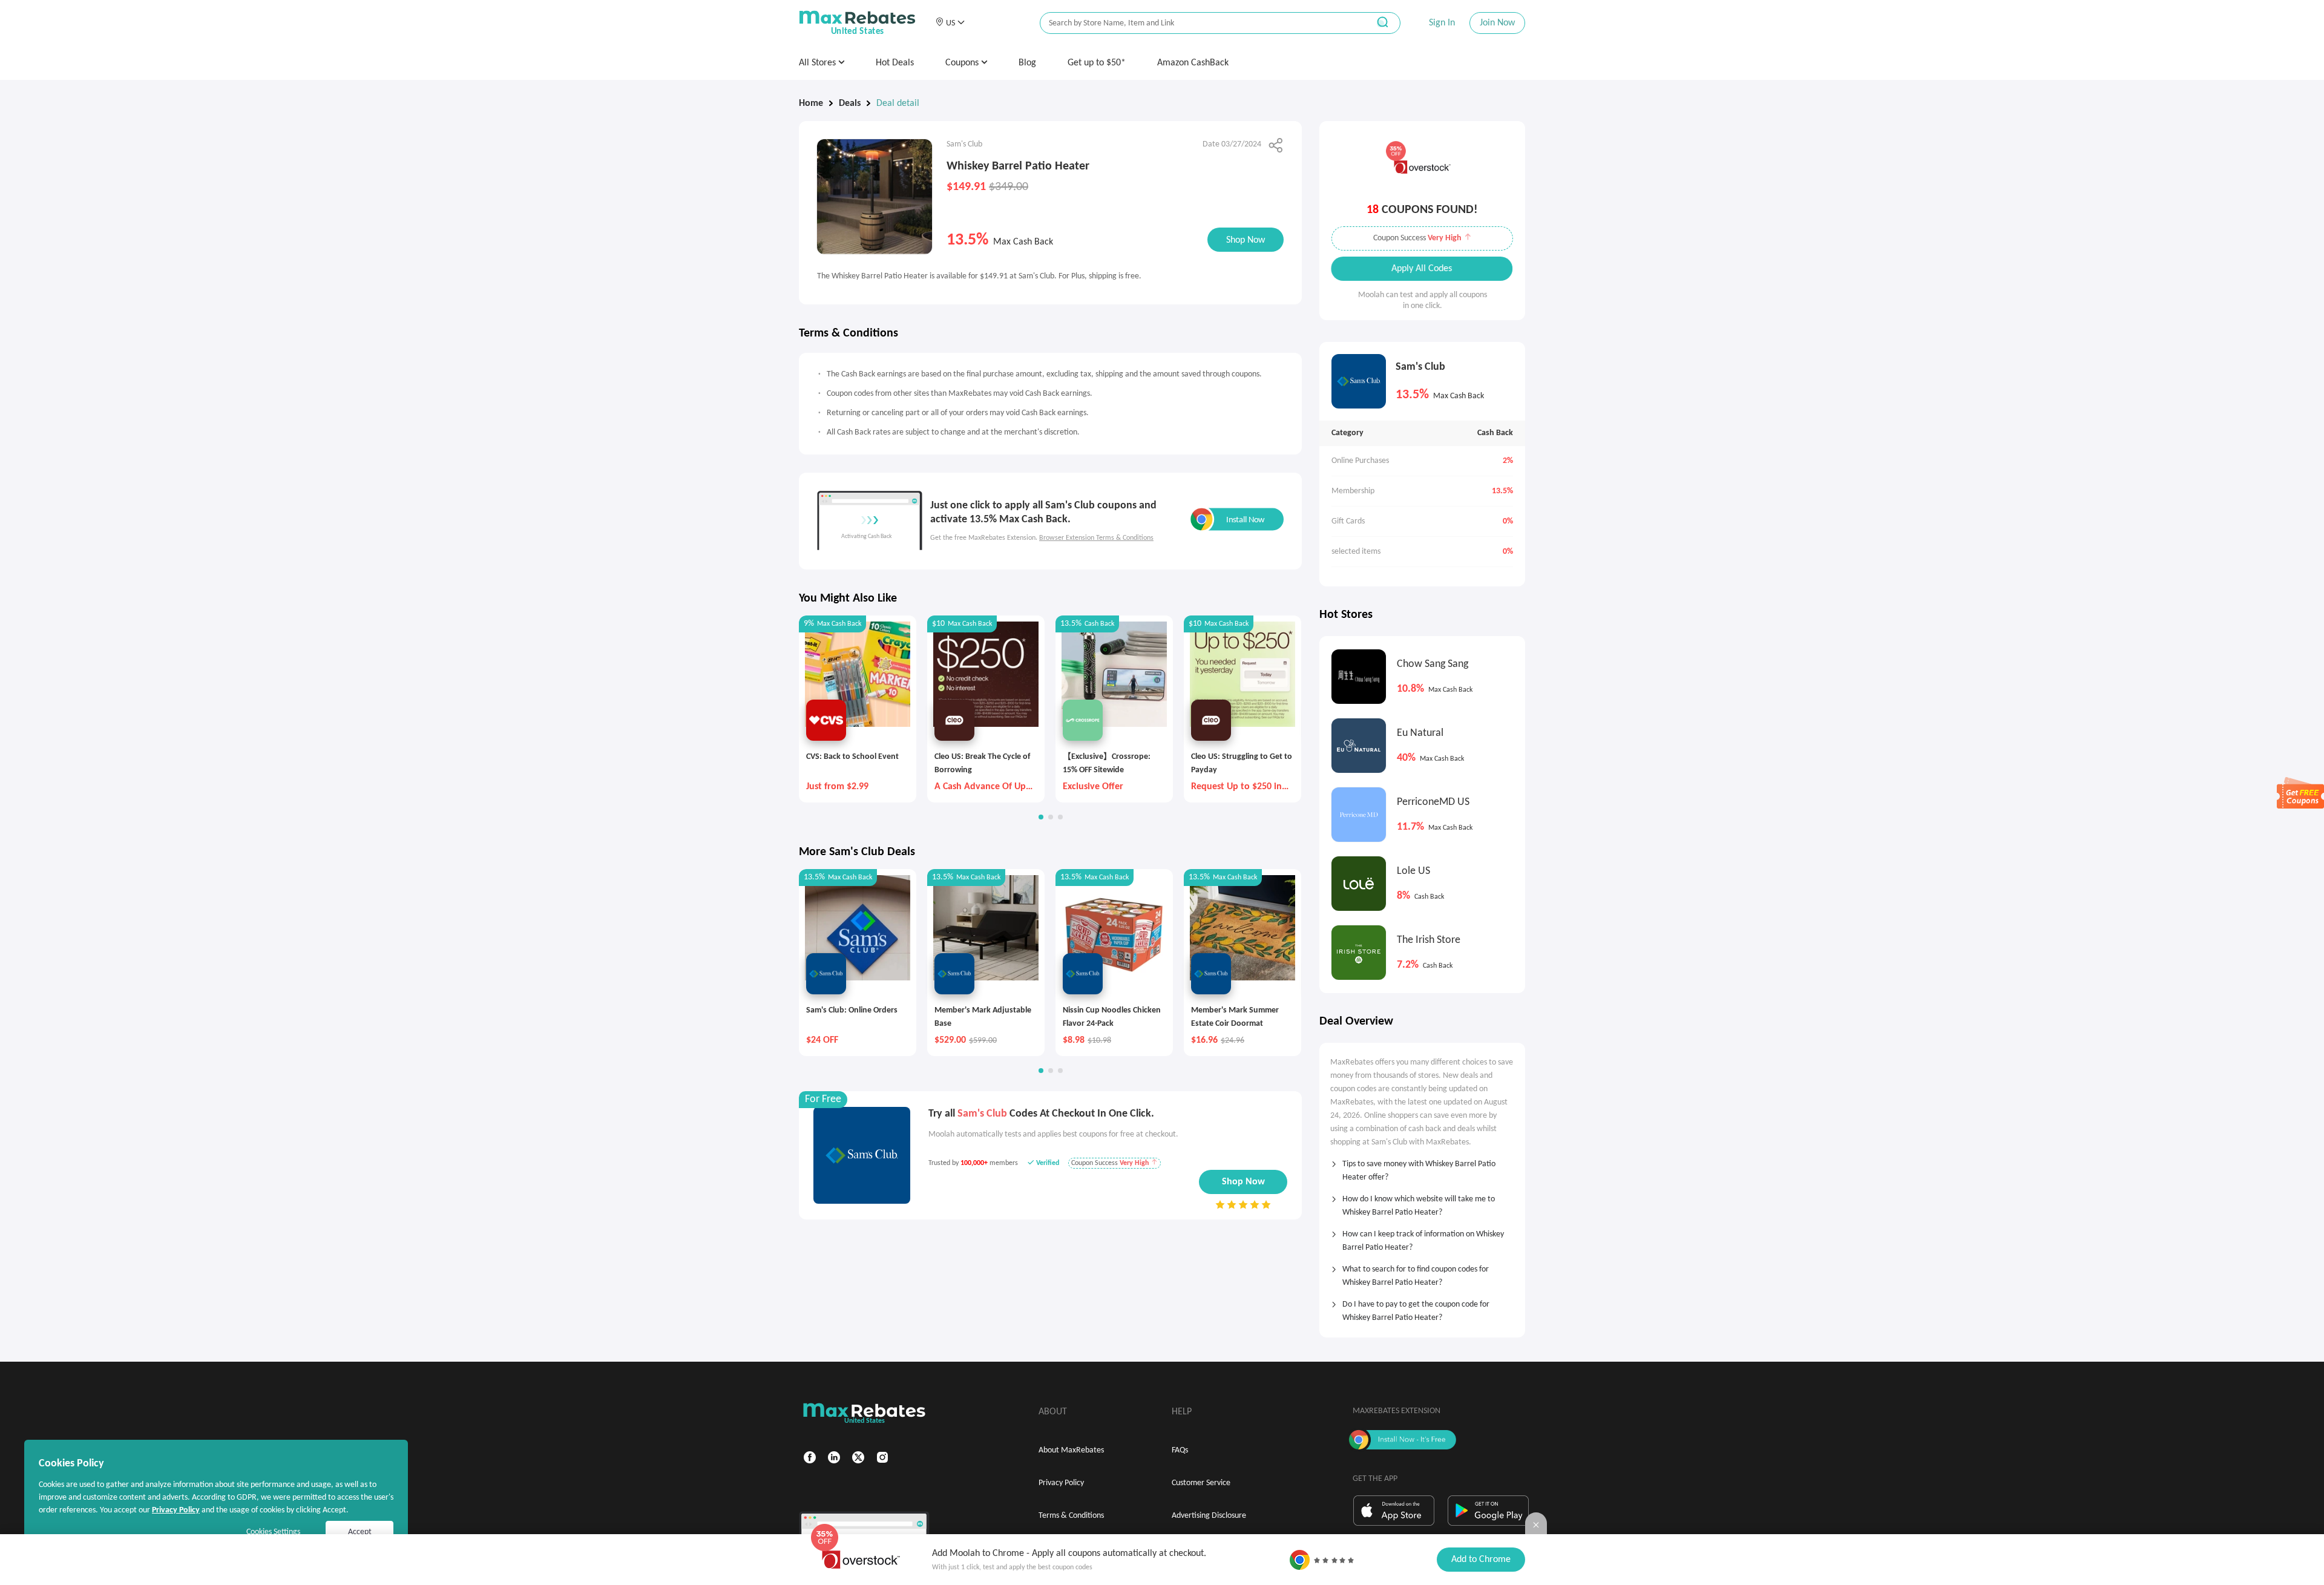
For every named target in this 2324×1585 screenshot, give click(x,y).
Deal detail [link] (898, 103)
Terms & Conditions (1071, 1516)
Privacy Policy (1061, 1483)
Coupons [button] (963, 63)
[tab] (1422, 1167)
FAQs (1180, 1450)
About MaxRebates (1071, 1450)
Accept (360, 1532)
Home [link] (811, 103)
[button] (950, 23)
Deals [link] (850, 103)
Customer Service (1201, 1483)
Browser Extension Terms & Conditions (1096, 538)
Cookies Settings (273, 1532)
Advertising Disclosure (1209, 1516)
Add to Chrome (1481, 1560)
